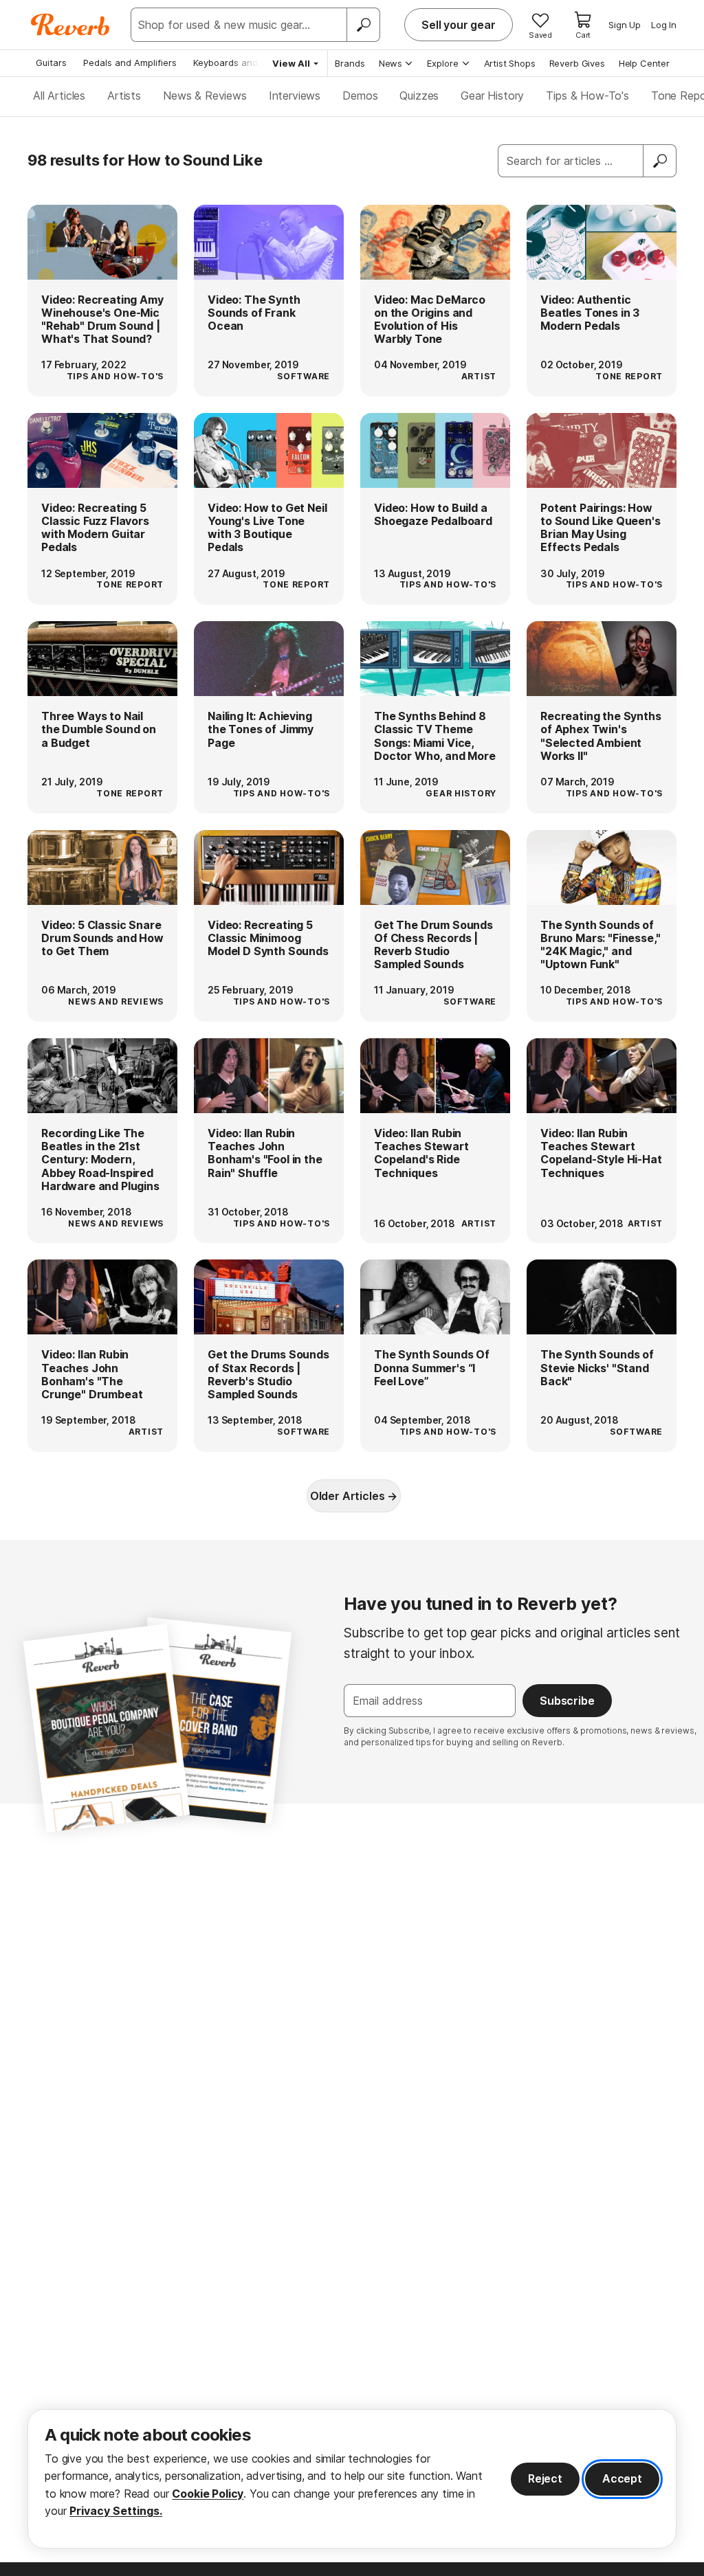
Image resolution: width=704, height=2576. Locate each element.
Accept (622, 2478)
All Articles (59, 96)
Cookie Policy (208, 2494)
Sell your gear (459, 25)
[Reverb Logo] (70, 25)
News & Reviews (205, 96)
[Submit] (660, 161)
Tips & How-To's (587, 96)
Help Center (644, 63)
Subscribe (567, 1701)
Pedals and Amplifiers (130, 63)
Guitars (51, 63)
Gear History (492, 96)
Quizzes (419, 96)
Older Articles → (354, 1496)
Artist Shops (510, 63)
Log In (664, 25)
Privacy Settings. (116, 2511)
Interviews (295, 96)
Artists (124, 96)
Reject (545, 2478)
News (390, 63)
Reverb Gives (577, 63)
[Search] (363, 25)
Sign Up (625, 25)
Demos (360, 96)
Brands (350, 63)
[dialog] (352, 2479)
